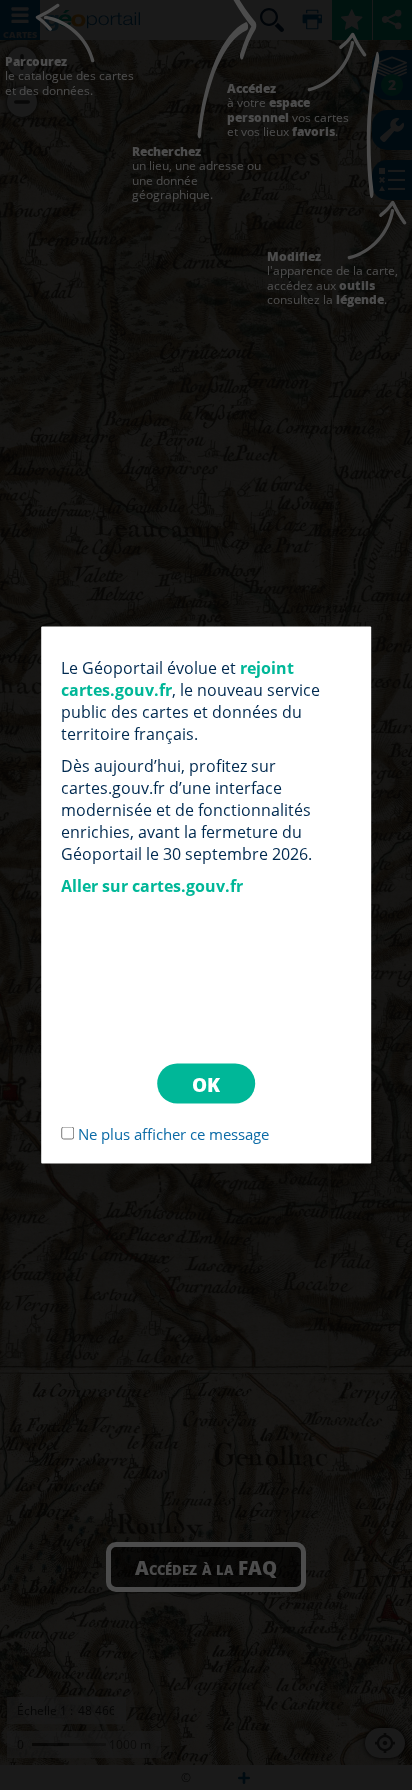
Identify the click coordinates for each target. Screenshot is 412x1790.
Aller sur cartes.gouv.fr (152, 886)
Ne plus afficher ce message (173, 1134)
